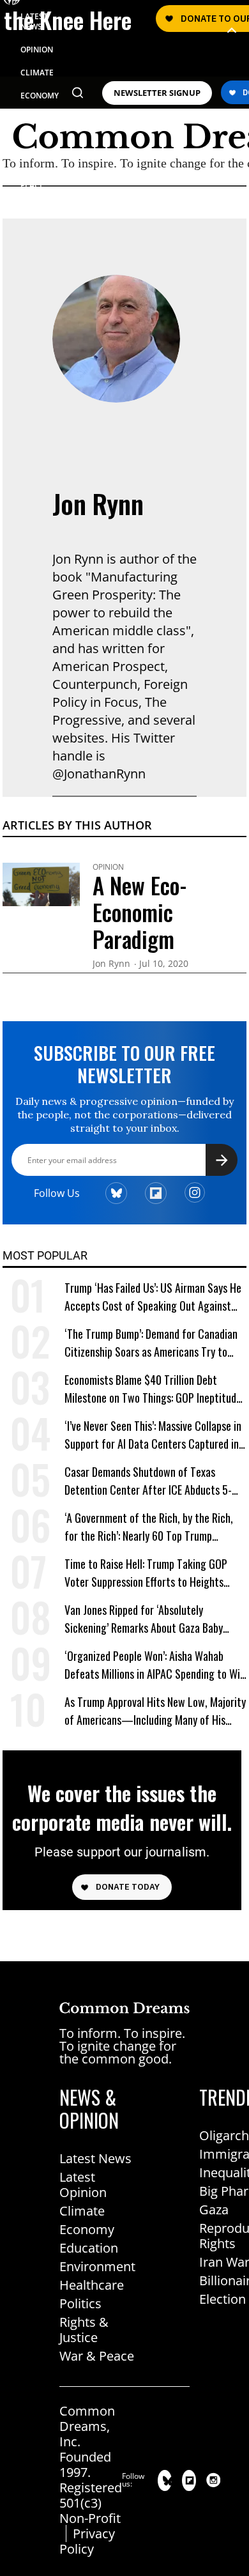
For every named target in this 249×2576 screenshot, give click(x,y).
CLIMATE (37, 73)
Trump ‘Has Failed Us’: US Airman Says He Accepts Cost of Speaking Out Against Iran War (153, 1297)
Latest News (95, 2158)
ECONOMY (40, 96)
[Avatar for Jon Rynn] (116, 339)
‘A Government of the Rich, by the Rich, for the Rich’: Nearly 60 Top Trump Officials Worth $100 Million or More (149, 1527)
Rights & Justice (84, 2330)
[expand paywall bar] (232, 30)
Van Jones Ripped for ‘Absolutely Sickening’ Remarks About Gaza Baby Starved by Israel (144, 1619)
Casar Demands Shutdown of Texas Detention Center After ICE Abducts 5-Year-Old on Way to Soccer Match (148, 1481)
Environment (97, 2266)
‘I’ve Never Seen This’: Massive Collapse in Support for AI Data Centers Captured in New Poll (153, 1435)
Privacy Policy (87, 2541)
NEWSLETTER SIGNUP (157, 93)
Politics (80, 2303)
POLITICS (37, 119)
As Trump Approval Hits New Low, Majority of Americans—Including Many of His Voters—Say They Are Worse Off (155, 1711)
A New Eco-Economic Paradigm (140, 912)
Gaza (214, 2210)
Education (89, 2248)
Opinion (108, 867)
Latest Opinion (83, 2185)
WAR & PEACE (33, 180)
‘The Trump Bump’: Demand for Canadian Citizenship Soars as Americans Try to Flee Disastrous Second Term (151, 1343)
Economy (87, 2229)
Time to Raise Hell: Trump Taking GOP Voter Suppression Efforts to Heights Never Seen (146, 1573)
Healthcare (92, 2285)
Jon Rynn (98, 504)
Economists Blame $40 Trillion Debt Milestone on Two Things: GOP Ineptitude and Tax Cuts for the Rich (153, 1389)
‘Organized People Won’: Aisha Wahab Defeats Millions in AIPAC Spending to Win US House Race (155, 1665)
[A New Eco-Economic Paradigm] (41, 883)
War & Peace (97, 2356)
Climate (82, 2211)
